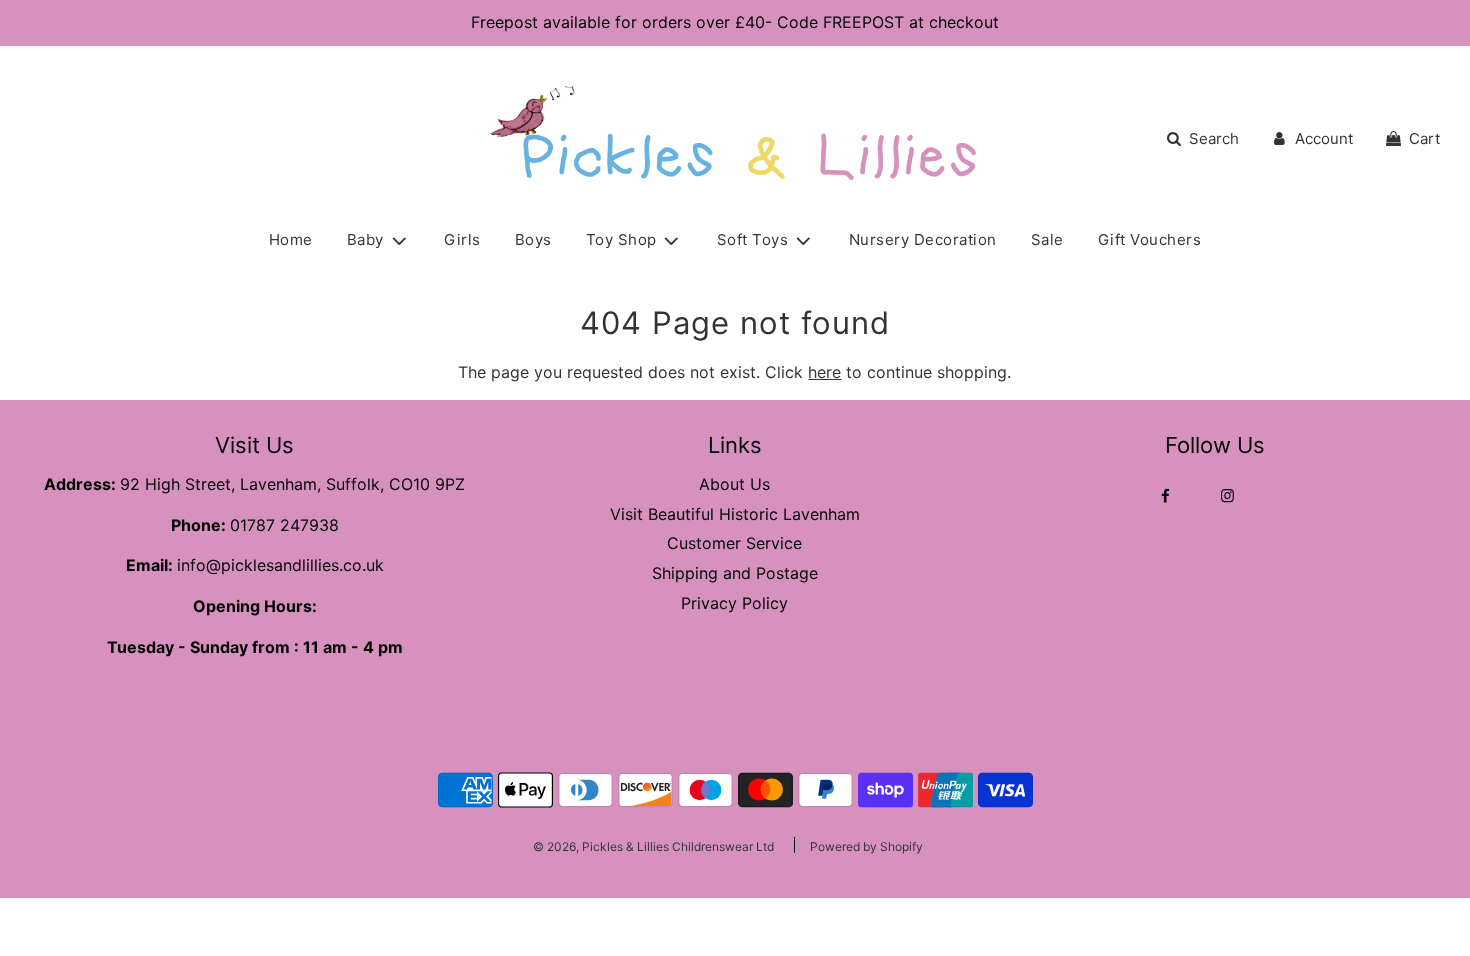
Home (291, 239)
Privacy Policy (734, 603)
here (824, 372)
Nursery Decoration (923, 239)
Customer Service (734, 543)
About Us (734, 484)
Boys (533, 239)
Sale (1047, 239)
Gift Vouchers (1150, 239)
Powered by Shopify (866, 846)
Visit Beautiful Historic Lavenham (735, 514)
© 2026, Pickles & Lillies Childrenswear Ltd (653, 846)
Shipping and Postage (735, 573)
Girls (462, 239)
